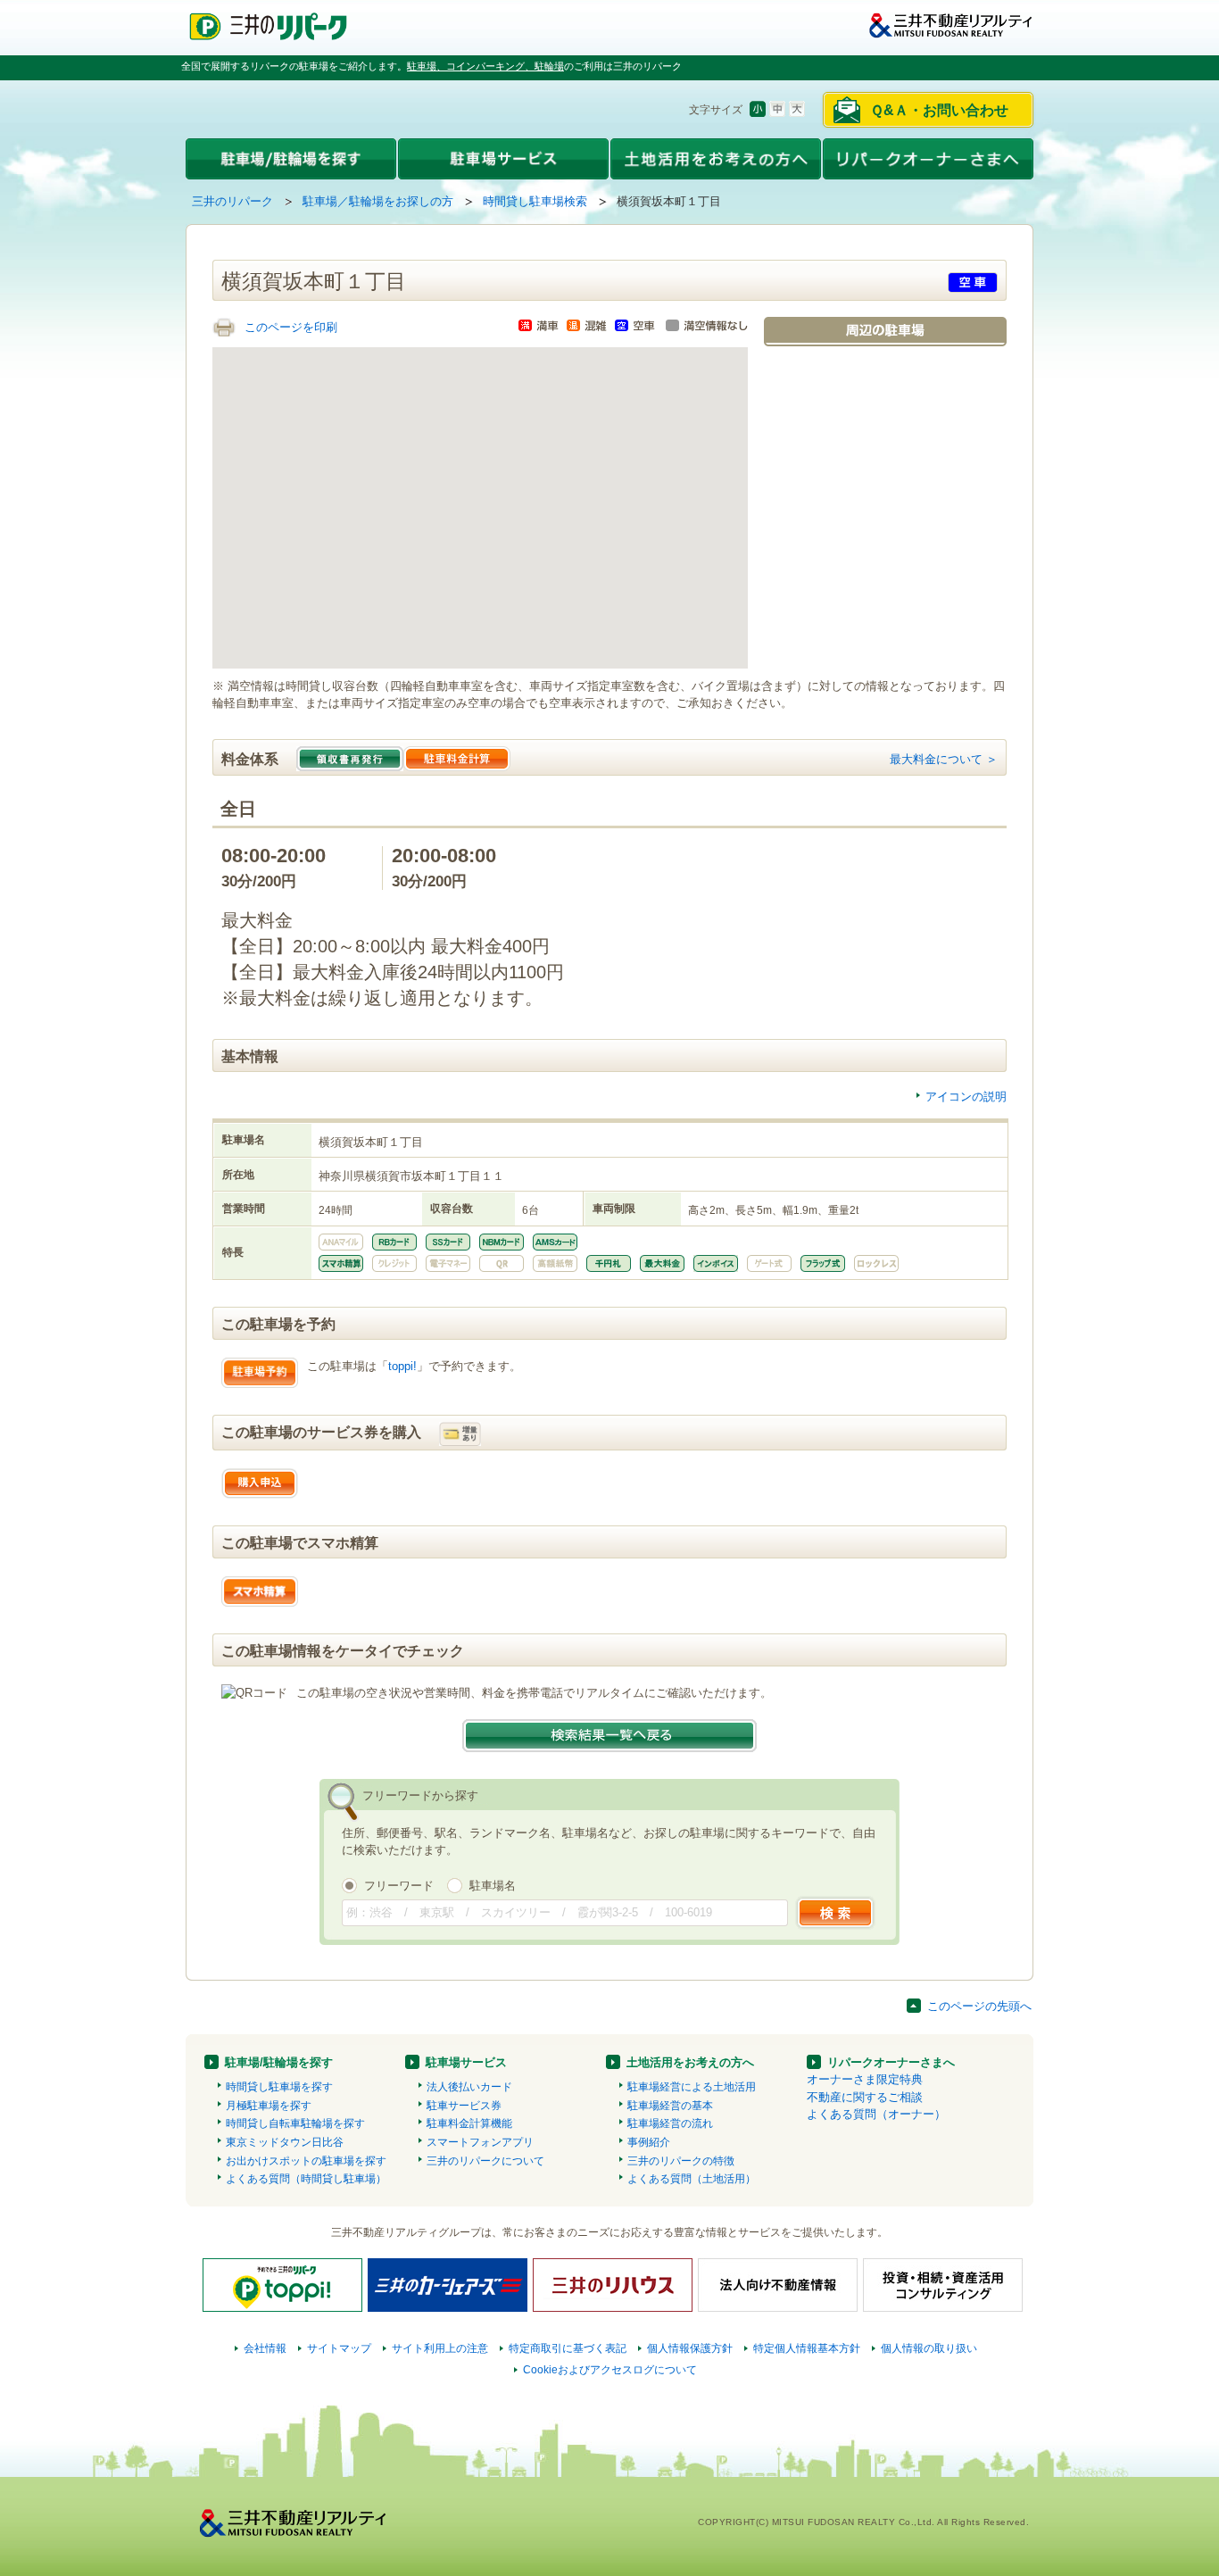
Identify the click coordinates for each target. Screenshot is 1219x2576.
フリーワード (399, 1886)
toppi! (402, 1366)
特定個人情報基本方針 (807, 2348)
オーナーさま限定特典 (865, 2079)
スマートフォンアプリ (480, 2142)
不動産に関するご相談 (865, 2097)
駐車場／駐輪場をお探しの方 (378, 201)
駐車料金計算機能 (469, 2123)
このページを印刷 (291, 327)
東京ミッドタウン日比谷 (285, 2142)
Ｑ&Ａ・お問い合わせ (939, 110)
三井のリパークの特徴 (681, 2161)
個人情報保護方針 (690, 2348)
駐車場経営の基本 (670, 2106)
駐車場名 (493, 1886)
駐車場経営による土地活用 (692, 2087)
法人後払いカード (469, 2087)
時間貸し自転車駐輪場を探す (295, 2123)
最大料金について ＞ (944, 759)
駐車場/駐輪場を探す (279, 2062)
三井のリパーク (232, 201)
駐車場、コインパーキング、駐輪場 (485, 66)
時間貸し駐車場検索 (535, 201)
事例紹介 (649, 2142)
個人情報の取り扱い (929, 2348)
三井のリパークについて (485, 2161)
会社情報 (265, 2348)
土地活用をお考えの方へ (690, 2062)
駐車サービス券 (464, 2106)
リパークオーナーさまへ (891, 2062)
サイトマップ (339, 2348)
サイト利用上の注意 (440, 2348)
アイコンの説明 (966, 1097)
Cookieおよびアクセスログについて (610, 2370)
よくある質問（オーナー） (876, 2114)
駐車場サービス (466, 2062)
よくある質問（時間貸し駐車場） (306, 2179)
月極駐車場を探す (269, 2106)
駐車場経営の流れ (670, 2123)
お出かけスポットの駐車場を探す (306, 2161)
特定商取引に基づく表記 (568, 2348)
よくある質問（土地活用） (692, 2179)
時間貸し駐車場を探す (279, 2087)
